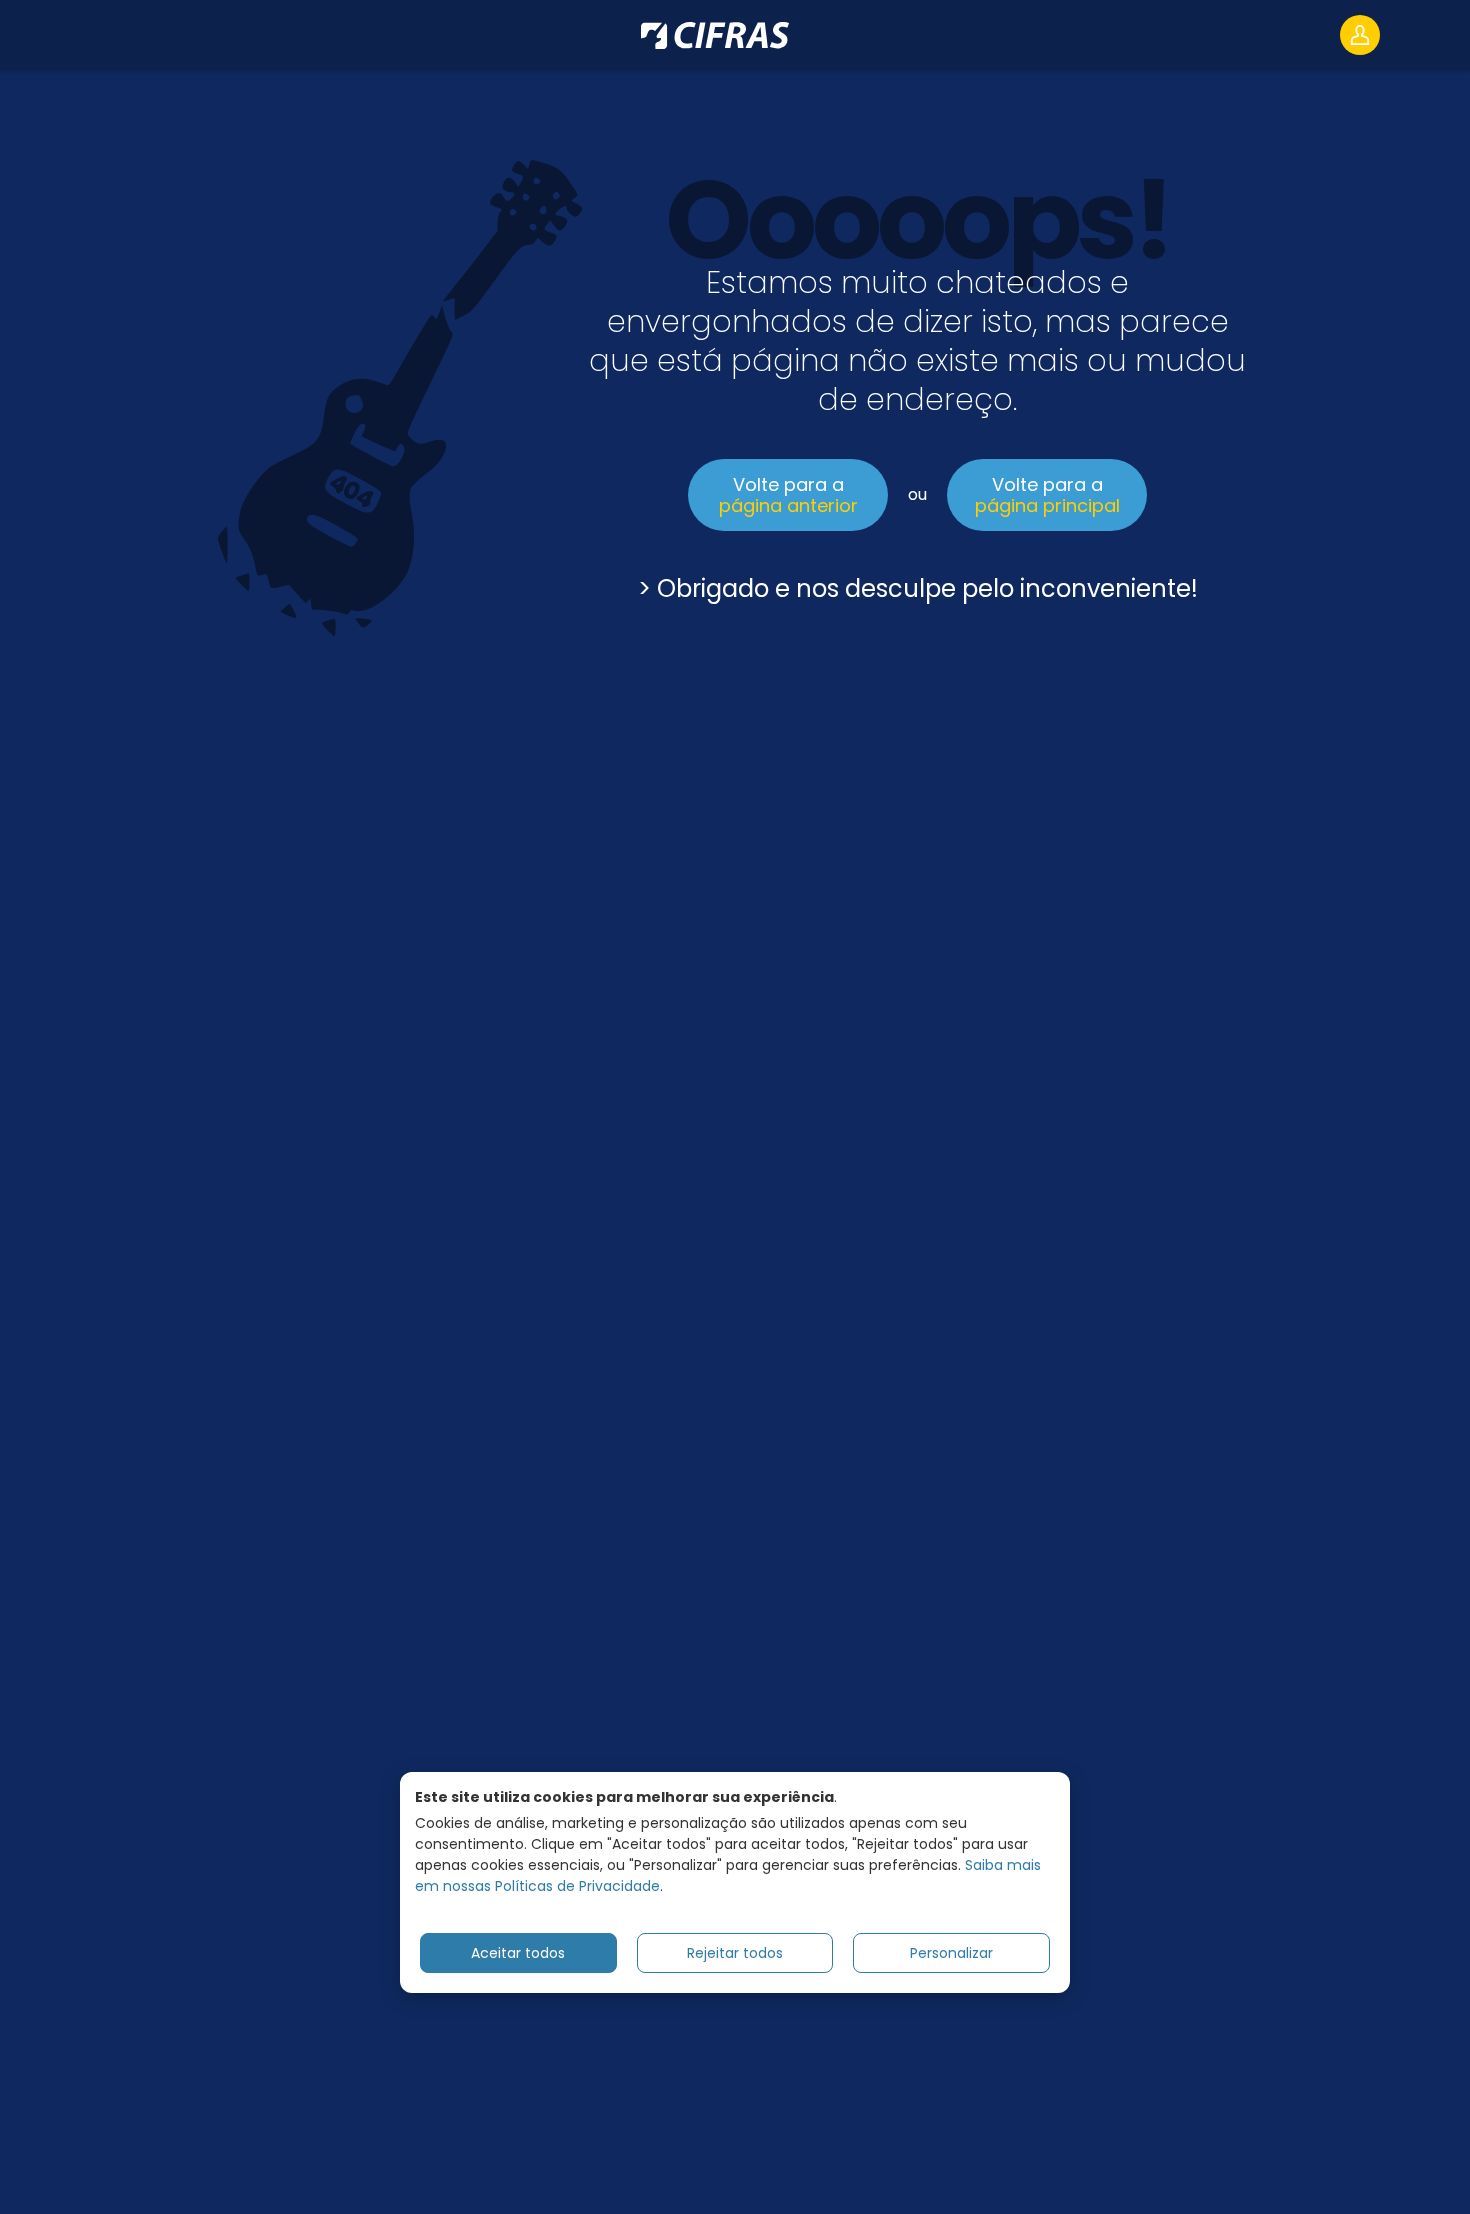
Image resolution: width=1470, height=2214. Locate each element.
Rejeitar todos (735, 1952)
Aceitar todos (518, 1952)
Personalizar (951, 1952)
